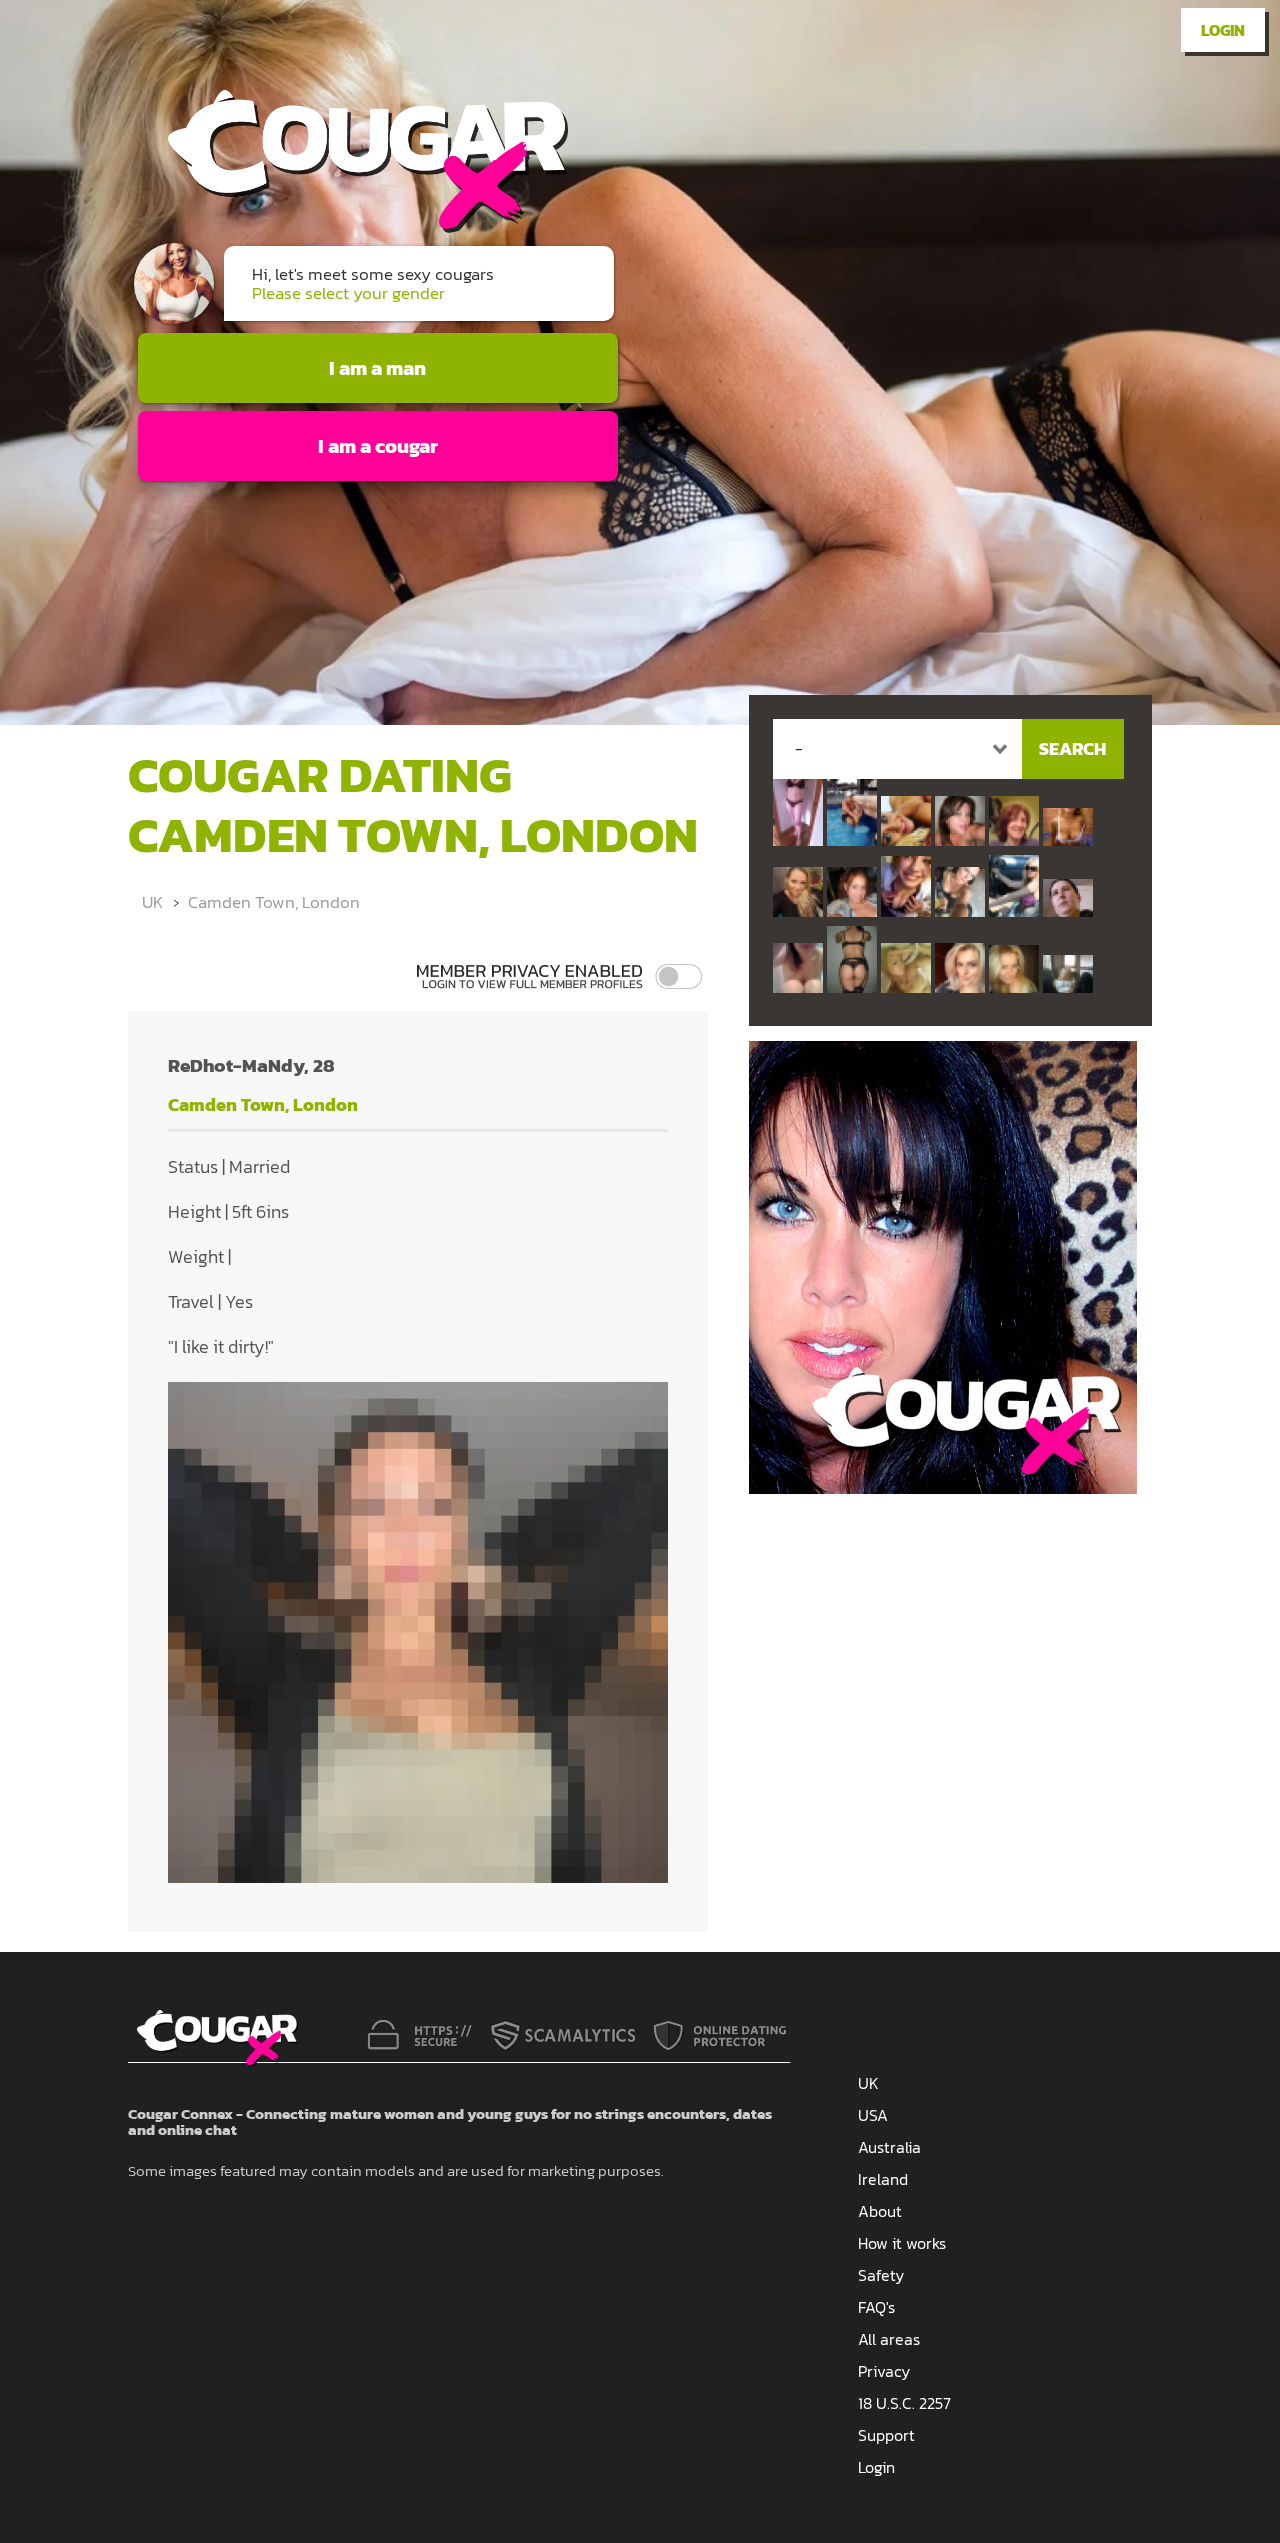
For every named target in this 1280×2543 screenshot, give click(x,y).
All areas (889, 2339)
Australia (889, 2147)
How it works (902, 2243)
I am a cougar (378, 446)
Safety (881, 2275)
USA (873, 2115)
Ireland (883, 2179)
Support (886, 2435)
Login (1223, 30)
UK (152, 902)
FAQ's (876, 2307)
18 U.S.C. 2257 (904, 2403)
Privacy (884, 2371)
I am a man (377, 368)
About (880, 2211)
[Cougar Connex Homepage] (348, 226)
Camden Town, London (274, 902)
